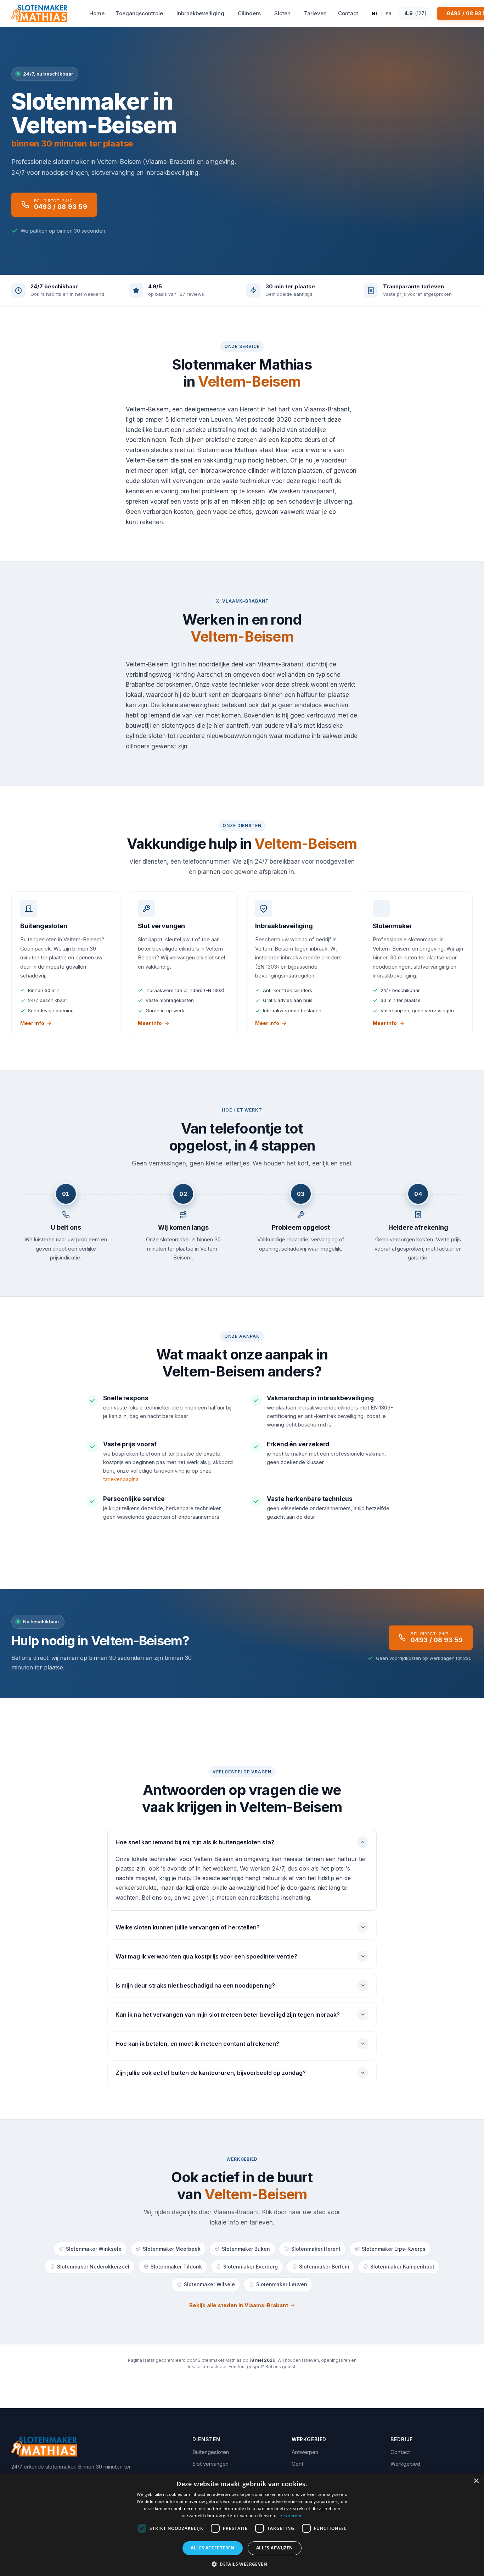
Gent (297, 2464)
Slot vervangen (210, 2464)
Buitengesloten (211, 2452)
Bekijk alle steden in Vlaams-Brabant (239, 2305)
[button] (242, 2564)
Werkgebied (405, 2464)
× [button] (476, 2481)
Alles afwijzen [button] (275, 2548)
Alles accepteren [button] (212, 2548)
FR (389, 13)
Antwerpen (305, 2452)
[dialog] (242, 2525)
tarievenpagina (121, 1479)
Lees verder (290, 2516)
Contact (400, 2452)
